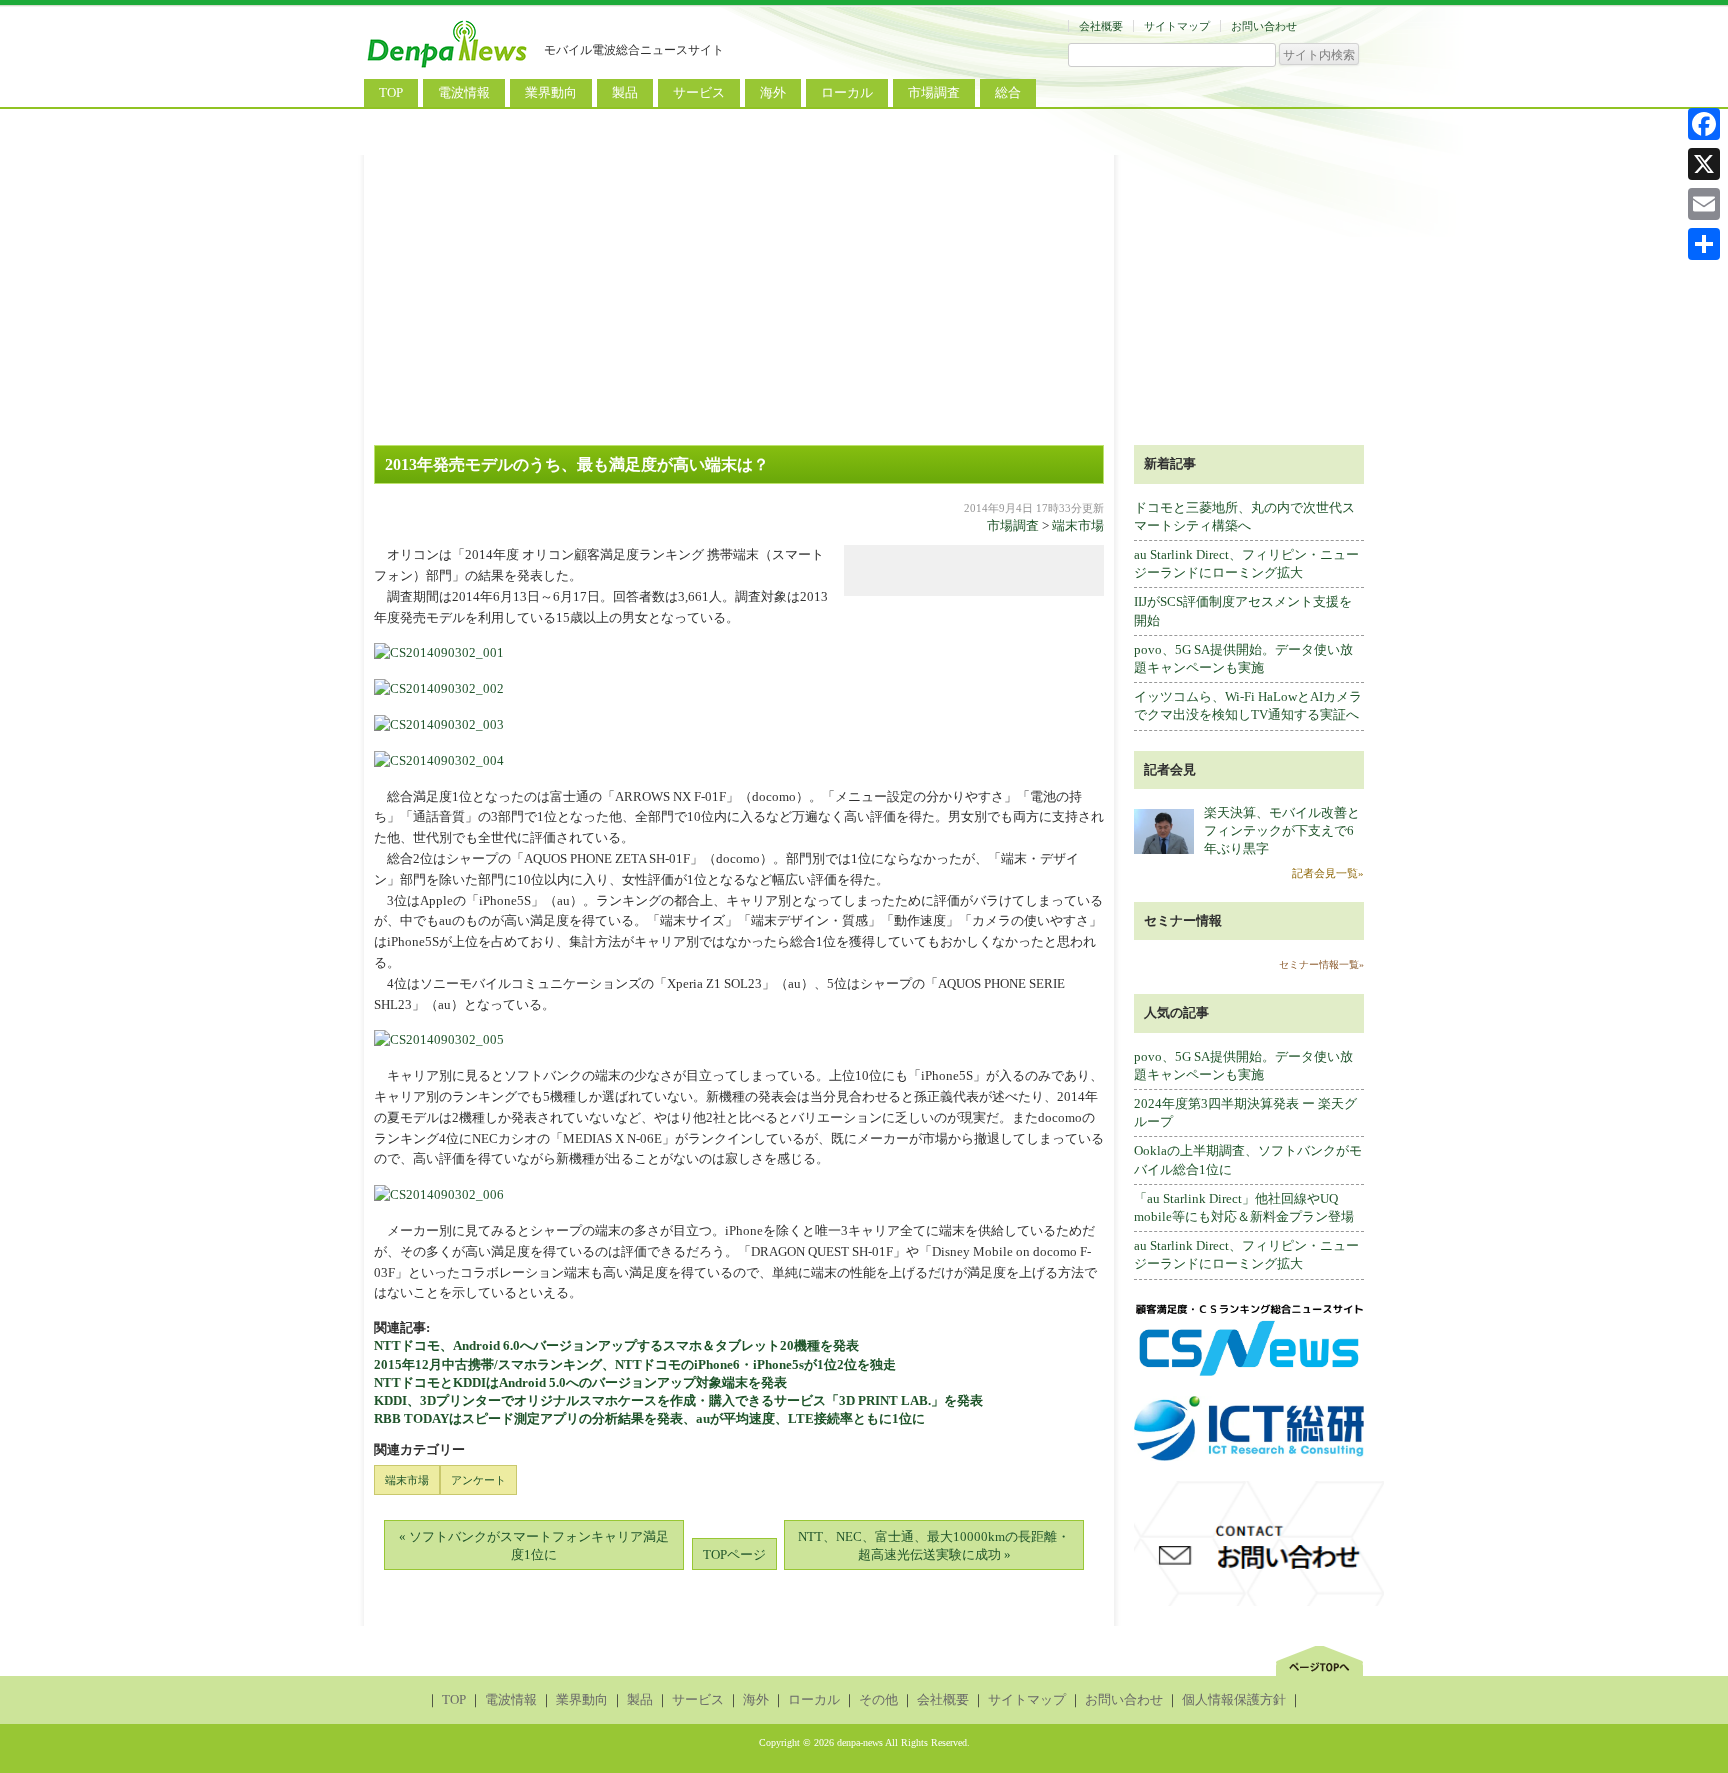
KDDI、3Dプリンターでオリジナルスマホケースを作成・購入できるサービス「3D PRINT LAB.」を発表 (678, 1400)
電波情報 (464, 92)
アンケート (478, 1480)
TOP (391, 92)
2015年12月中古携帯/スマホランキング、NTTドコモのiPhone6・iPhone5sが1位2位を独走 (635, 1364)
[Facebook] (1704, 124)
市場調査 (934, 92)
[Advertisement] (864, 295)
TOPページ (734, 1554)
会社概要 (1101, 26)
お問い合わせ (1264, 26)
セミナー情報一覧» (1321, 964)
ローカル (847, 92)
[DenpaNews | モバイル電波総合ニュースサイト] (449, 67)
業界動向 (551, 92)
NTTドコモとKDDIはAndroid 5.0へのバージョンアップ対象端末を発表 (580, 1382)
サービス (699, 92)
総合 (1008, 92)
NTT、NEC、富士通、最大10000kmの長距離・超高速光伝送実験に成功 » (934, 1545)
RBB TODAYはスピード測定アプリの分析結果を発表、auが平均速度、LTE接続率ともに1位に (649, 1418)
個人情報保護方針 (1234, 1699)
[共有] (1704, 244)
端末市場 (1078, 525)
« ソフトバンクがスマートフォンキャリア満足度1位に (534, 1545)
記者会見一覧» (1328, 873)
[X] (1704, 164)
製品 (625, 92)
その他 (878, 1699)
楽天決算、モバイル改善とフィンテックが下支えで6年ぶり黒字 (1282, 830)
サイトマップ (1177, 26)
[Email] (1704, 204)
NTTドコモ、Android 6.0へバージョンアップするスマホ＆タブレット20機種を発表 (616, 1345)
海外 (773, 92)
